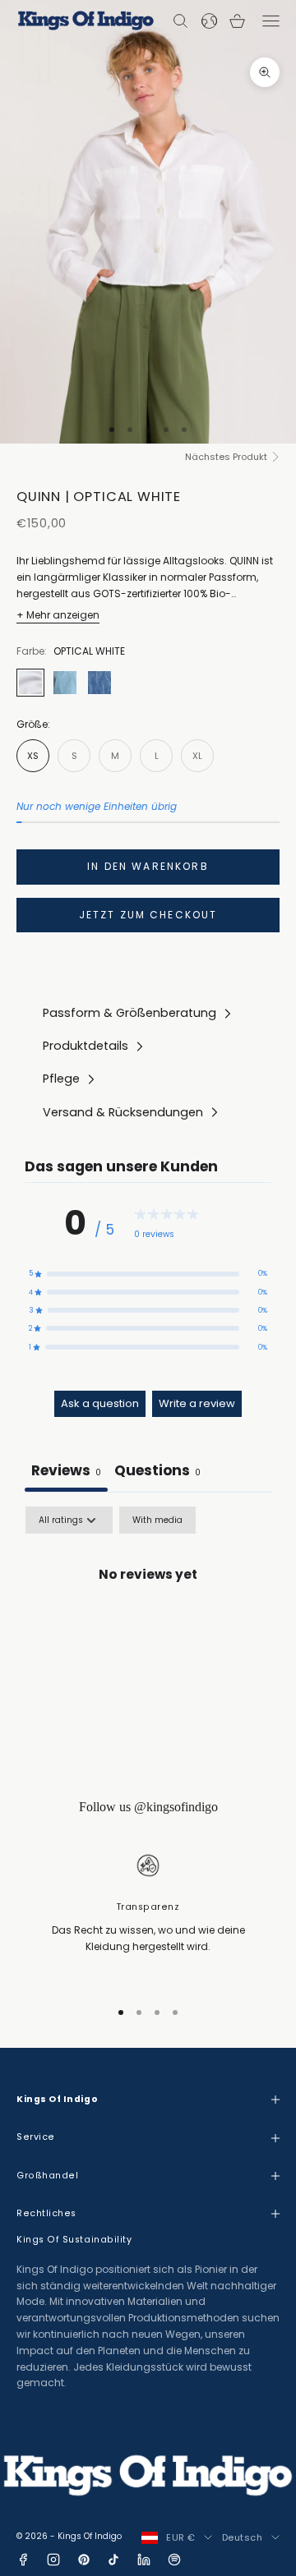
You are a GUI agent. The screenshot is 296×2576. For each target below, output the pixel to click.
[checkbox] (157, 1520)
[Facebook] (23, 2560)
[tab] (157, 1472)
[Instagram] (53, 2560)
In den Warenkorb (148, 866)
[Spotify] (174, 2560)
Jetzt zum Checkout (148, 915)
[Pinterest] (84, 2560)
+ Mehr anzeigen (58, 615)
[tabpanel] (148, 1631)
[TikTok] (113, 2560)
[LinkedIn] (144, 2560)
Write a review (197, 1403)
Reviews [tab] (66, 1470)
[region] (148, 1917)
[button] (148, 1273)
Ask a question (100, 1403)
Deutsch (243, 2537)
